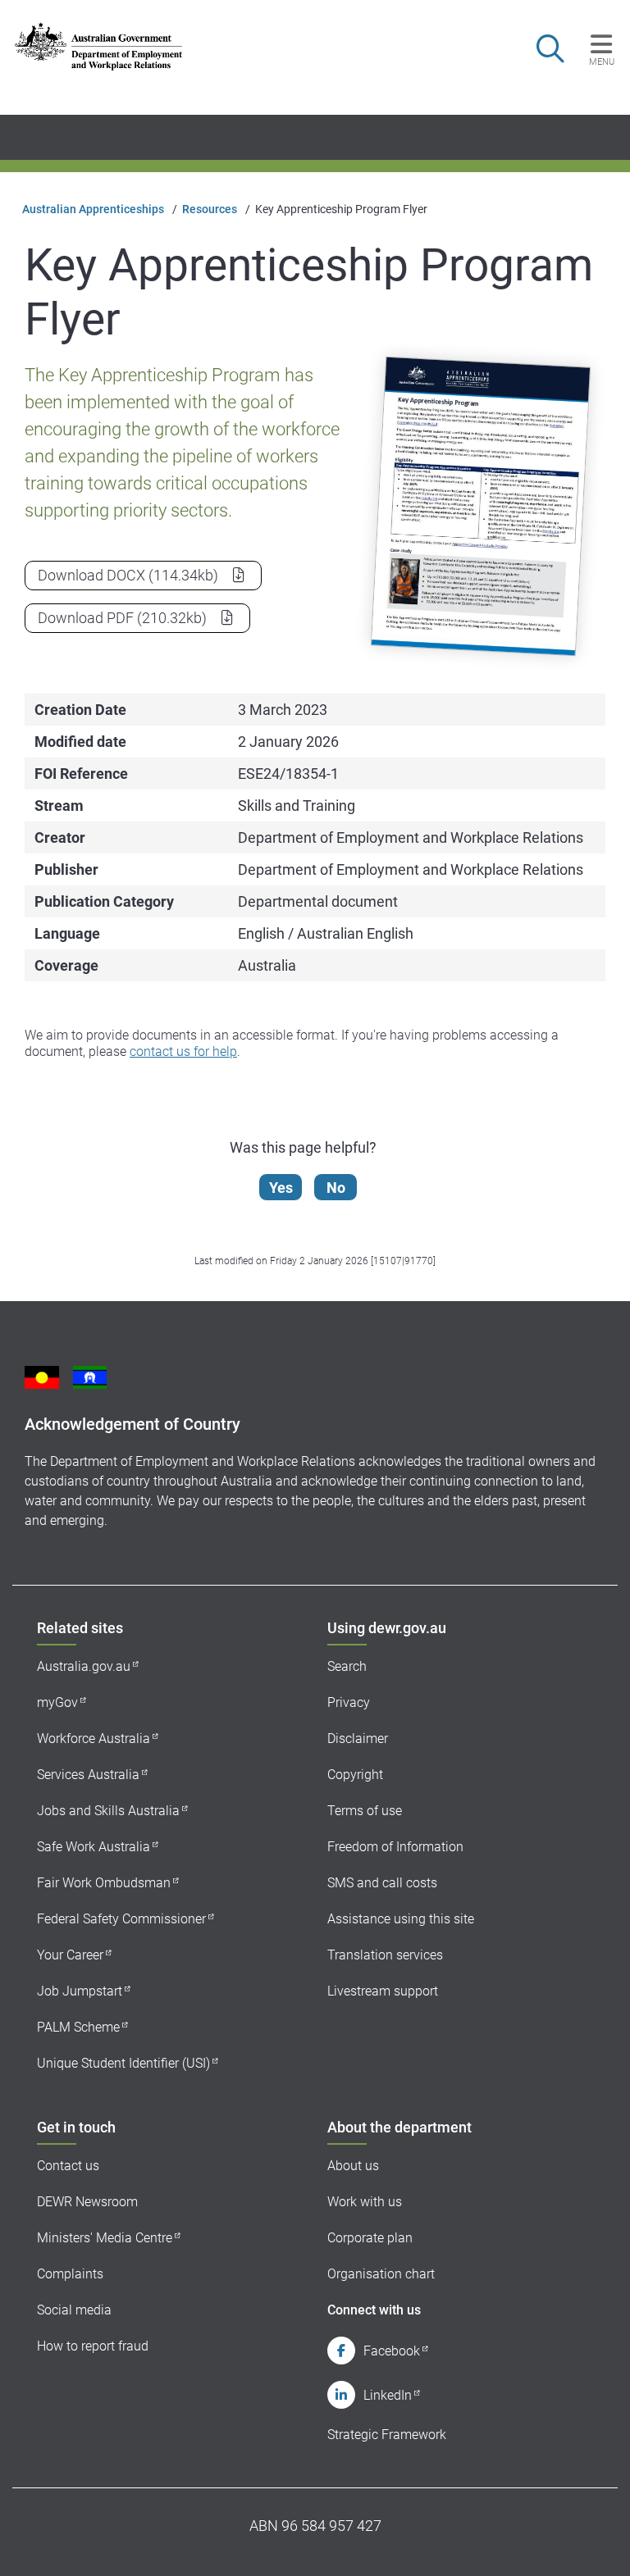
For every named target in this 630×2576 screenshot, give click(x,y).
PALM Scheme (78, 2027)
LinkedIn (388, 2395)
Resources (210, 209)
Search (347, 1666)
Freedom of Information (395, 1847)
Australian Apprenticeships (93, 209)
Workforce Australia (94, 1739)
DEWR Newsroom (87, 2202)
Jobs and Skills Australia (108, 1811)
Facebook (392, 2351)
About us (353, 2166)
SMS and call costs (382, 1883)
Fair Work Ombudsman (104, 1883)
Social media (74, 2310)
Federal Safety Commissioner (121, 1919)
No (336, 1188)
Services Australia (88, 1775)
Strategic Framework (387, 2435)
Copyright (355, 1775)
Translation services (385, 1955)
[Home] (98, 46)
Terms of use (365, 1811)
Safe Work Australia (94, 1847)
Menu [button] (602, 61)
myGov (57, 1702)
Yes (281, 1188)
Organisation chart (381, 2274)
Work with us (365, 2202)
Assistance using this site (401, 1919)
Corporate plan (370, 2238)
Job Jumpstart (80, 1991)
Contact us (68, 2166)
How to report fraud (93, 2346)
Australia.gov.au (84, 1666)
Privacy (349, 1702)
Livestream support (383, 1991)
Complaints (70, 2274)
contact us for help (183, 1051)
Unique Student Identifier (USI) (123, 2063)
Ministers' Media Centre (105, 2238)
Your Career (70, 1955)
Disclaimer (358, 1739)
